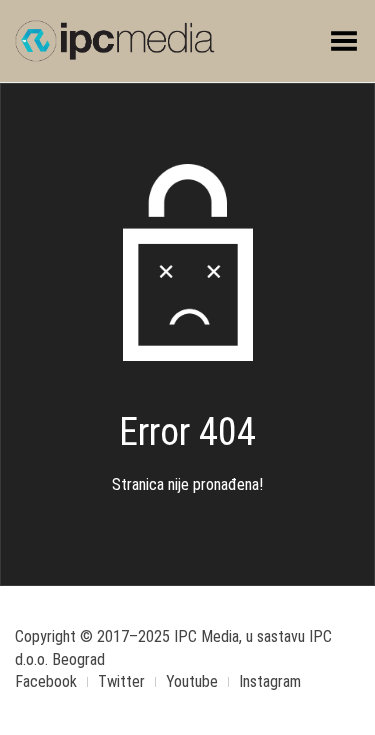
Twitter (121, 681)
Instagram (270, 681)
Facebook (46, 681)
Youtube (192, 681)
